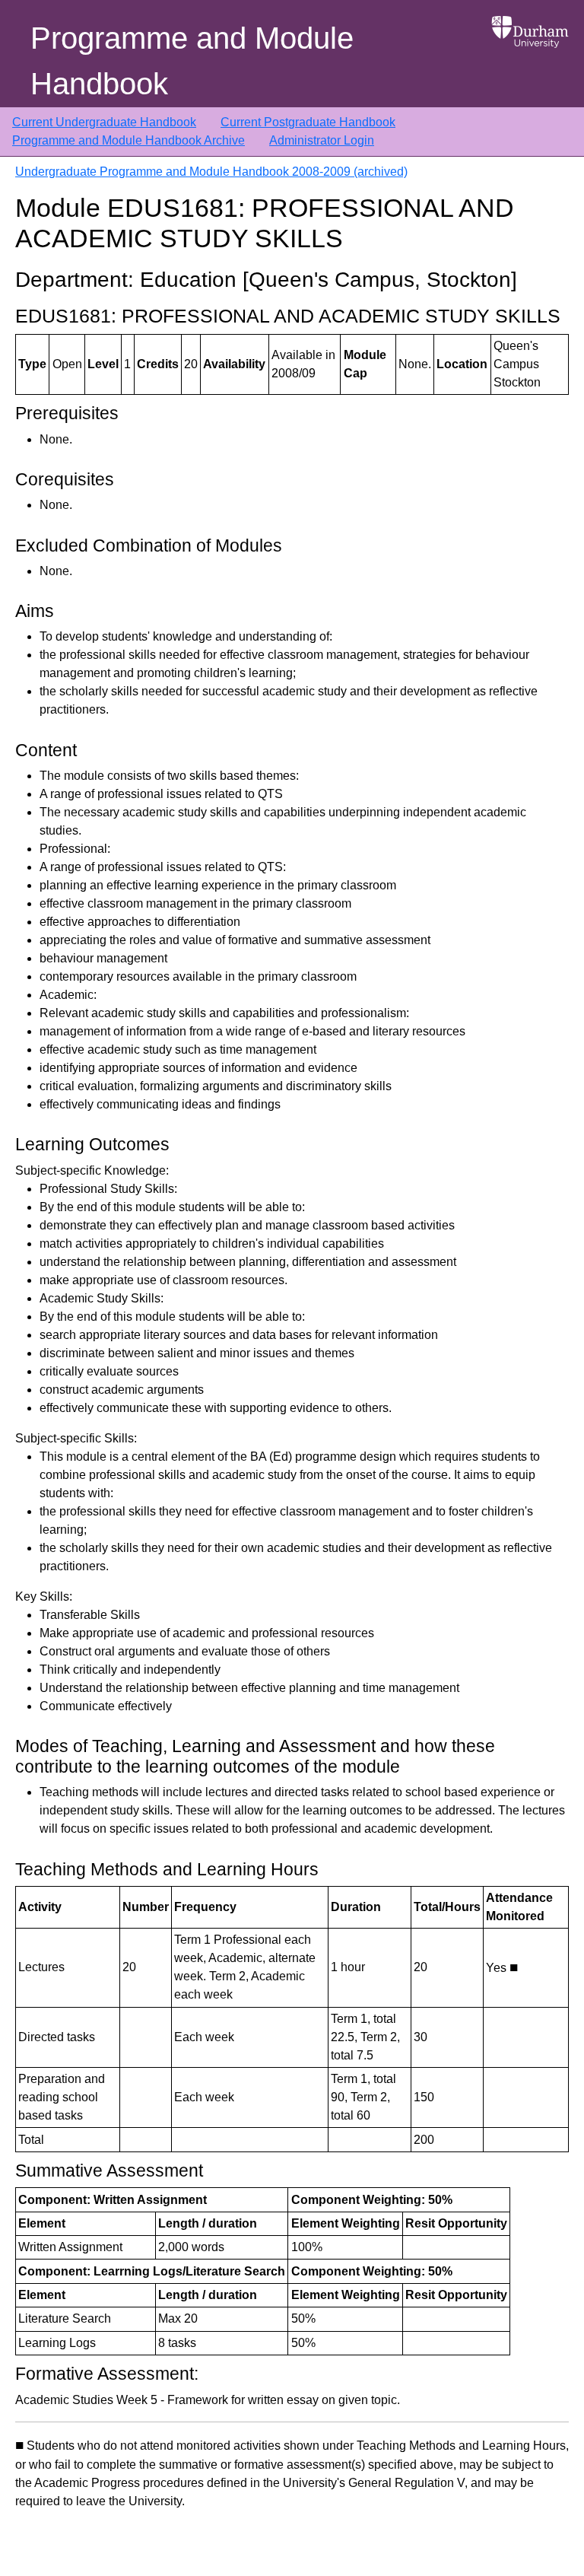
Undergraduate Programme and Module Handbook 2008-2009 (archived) (211, 172)
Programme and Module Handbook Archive (129, 140)
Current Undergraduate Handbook (104, 122)
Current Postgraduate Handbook (308, 122)
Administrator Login (322, 140)
